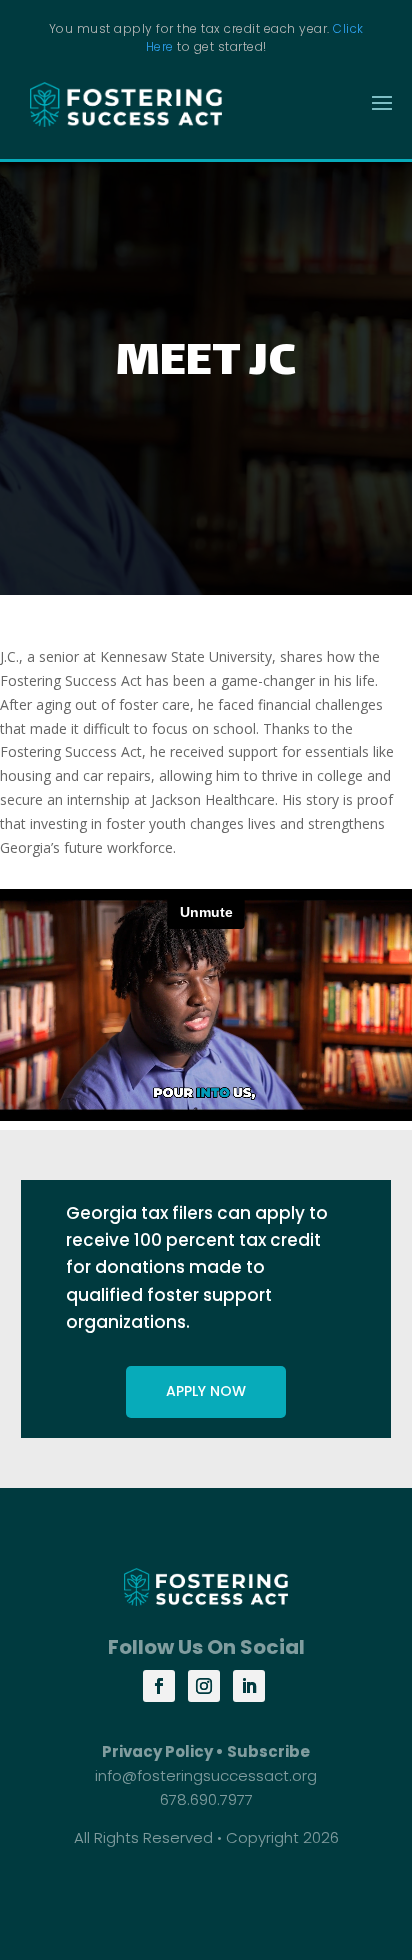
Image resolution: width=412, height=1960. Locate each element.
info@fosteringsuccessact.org (206, 1775)
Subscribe (268, 1751)
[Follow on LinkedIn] (249, 1686)
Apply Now (206, 1391)
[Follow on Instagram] (204, 1686)
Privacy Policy (157, 1751)
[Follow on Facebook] (159, 1686)
